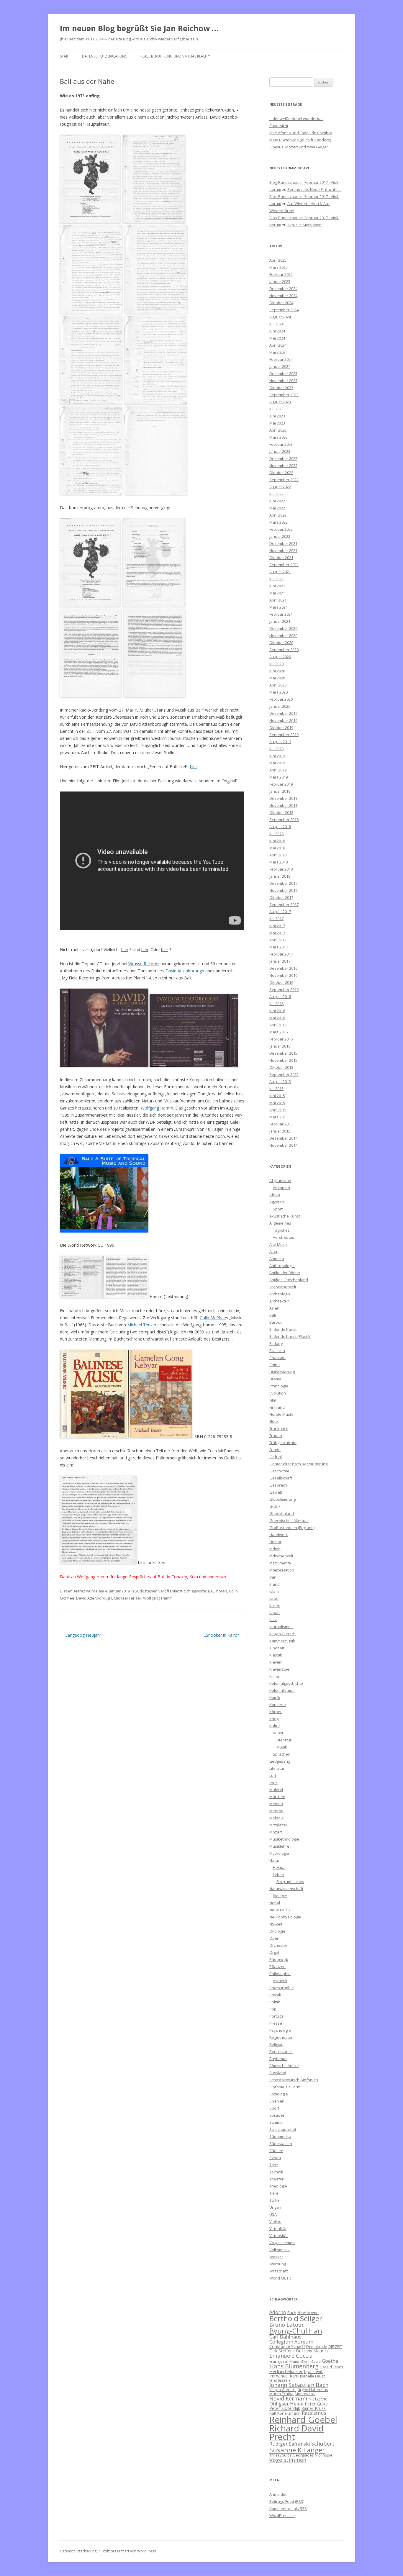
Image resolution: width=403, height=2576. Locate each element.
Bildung (276, 1343)
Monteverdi (305, 2394)
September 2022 (284, 480)
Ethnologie (279, 1386)
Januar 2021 (280, 621)
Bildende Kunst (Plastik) (290, 1336)
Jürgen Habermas (312, 2390)
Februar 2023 (281, 444)
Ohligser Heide (286, 2404)
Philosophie (280, 1974)
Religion (276, 2044)
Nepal (275, 1903)
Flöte (274, 1421)
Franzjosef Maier (285, 2361)
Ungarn (276, 2207)
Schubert (323, 2443)
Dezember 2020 (283, 628)
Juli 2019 (276, 749)
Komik (275, 1697)
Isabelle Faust (312, 2376)
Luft (273, 1775)
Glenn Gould (311, 2362)
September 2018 (284, 820)
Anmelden (279, 2494)
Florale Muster (282, 1414)
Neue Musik (280, 1910)
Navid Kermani (288, 2398)
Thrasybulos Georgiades (292, 2455)
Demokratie (317, 2346)
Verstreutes (284, 1237)
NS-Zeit (276, 1924)
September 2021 (284, 565)
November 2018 (283, 805)
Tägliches (281, 1230)
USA (273, 2214)
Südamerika (280, 2136)
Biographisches (290, 1882)
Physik (275, 1995)
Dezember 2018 (283, 798)
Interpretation (282, 1570)
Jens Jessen (280, 2380)
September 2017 (284, 904)
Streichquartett (283, 2129)
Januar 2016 (280, 1046)
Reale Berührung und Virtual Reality (175, 56)
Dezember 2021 (283, 543)
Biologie (280, 1896)
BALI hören (218, 1591)
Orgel (274, 1952)
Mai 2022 (277, 508)
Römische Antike (284, 2066)
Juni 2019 (277, 756)
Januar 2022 (280, 536)
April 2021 (278, 600)
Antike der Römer (285, 1273)
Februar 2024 (281, 359)
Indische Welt (281, 1556)
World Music (280, 2278)
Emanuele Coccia (291, 2355)
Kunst (278, 1733)
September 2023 (284, 395)
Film (273, 1400)
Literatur (284, 1740)
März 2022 (279, 522)
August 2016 (280, 997)
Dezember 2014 (283, 1138)
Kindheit (277, 1648)
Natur (274, 1860)
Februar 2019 (281, 784)
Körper (276, 1712)
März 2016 (279, 1032)
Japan (275, 1613)
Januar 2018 (280, 876)
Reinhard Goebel (303, 2420)
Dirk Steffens (282, 2351)
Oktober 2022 (281, 473)
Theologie (278, 2186)
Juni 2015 (277, 1096)
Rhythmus (278, 2059)
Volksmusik (280, 2250)
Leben (279, 1874)
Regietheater (281, 2037)
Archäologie (280, 1294)
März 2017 (279, 947)
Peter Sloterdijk (285, 2408)
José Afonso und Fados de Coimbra (301, 133)
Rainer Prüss (313, 2408)
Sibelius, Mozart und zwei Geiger (299, 147)
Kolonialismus (282, 1690)
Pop (273, 2009)
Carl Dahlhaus (285, 2337)
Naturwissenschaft (286, 1889)
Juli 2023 (276, 409)
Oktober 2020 (281, 643)
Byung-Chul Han (296, 2331)
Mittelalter (278, 1825)
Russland (278, 2073)
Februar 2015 (281, 1124)
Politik (275, 2002)
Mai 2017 (277, 933)
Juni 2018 (277, 841)
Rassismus (314, 2413)
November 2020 (283, 635)
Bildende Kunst (283, 1329)
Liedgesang (280, 1761)
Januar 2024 (280, 366)
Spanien (277, 2101)
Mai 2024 (277, 338)
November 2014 (283, 1145)
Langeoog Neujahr (81, 1635)
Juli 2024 (276, 324)
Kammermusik (282, 1641)
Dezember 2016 (283, 968)
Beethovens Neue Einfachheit (314, 189)
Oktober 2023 (281, 388)
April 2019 (278, 770)
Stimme (276, 2122)
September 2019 (284, 735)
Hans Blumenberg (294, 2366)
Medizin (276, 1811)
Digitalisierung (282, 1372)
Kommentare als (288, 2508)
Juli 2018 (276, 834)
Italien (275, 1605)
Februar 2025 (281, 274)
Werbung (278, 2264)
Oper (274, 1938)
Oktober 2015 (281, 1067)
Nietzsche (318, 2399)
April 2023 (278, 430)
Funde (275, 1450)
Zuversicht (279, 126)
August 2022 (280, 487)
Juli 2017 (276, 919)
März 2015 (279, 1117)
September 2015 (284, 1074)
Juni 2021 (277, 586)
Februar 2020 (281, 699)
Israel (274, 1598)
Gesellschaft (281, 1478)
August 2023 (280, 402)
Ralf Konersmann (285, 2413)
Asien (274, 1308)
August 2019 (280, 742)
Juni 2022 (277, 501)
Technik (276, 2172)
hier (194, 767)
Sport (278, 1209)
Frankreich (279, 1428)
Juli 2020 (276, 664)
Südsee (276, 2151)
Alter (273, 1251)
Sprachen (282, 1754)
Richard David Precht (296, 2432)
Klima (274, 1676)
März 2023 (279, 437)
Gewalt (276, 1492)
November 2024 (283, 296)
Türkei (275, 2200)
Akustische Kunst (285, 1216)
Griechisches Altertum (289, 1520)
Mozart (276, 1832)
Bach (292, 2313)
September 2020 (284, 650)
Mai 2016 (277, 1018)
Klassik (276, 1655)
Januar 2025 (280, 281)
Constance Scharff (287, 2346)
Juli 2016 (276, 1004)
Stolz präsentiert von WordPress (129, 2551)
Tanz (274, 2165)
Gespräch (278, 1485)
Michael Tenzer (142, 1325)
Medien (276, 1804)
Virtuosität (279, 2236)
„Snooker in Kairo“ (224, 1635)
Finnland (277, 1407)
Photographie (282, 1988)
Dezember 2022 (283, 458)
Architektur (279, 1301)
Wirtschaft (279, 2271)
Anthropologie (282, 1266)
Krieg (274, 1719)
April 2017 (278, 940)
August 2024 (280, 317)
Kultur (275, 1726)
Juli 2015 (276, 1089)
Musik (282, 1747)
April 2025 (278, 260)
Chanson (277, 1358)
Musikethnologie (284, 1839)
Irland (275, 1584)
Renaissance (281, 2051)
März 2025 (279, 267)
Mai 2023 (277, 423)
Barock (276, 1322)
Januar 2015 (280, 1131)
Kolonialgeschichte (286, 1683)
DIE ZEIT (335, 2346)
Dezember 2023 (283, 373)
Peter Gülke (316, 2404)
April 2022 (278, 515)
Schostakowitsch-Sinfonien (294, 2080)
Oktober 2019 (281, 727)
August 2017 (280, 912)
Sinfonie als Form (285, 2087)
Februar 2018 (281, 869)
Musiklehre (279, 1846)
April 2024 (278, 345)
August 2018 (280, 827)
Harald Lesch (331, 2367)
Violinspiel (324, 2455)
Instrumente (280, 1563)
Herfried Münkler (286, 2371)
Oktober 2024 (281, 303)
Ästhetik (280, 1981)
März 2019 (279, 777)
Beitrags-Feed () (287, 2501)
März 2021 (279, 607)
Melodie (277, 1818)
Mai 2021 (277, 593)
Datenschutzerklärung (105, 56)
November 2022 (283, 466)
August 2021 (280, 572)
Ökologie (277, 1931)
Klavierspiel (280, 1669)
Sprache (277, 2115)
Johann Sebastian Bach (299, 2385)
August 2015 (280, 1081)
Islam (274, 1591)
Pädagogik (279, 1959)
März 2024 (279, 352)
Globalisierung (282, 1499)
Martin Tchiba (281, 2394)
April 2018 (278, 855)
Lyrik (273, 1782)
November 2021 (283, 550)
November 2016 (283, 975)
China (275, 1365)
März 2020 (279, 692)
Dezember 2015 (283, 1053)
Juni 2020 (277, 671)
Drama (275, 1379)
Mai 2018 (277, 848)
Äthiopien (281, 1188)
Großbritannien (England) (292, 1528)
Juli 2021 (276, 579)
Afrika (275, 1195)
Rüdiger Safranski (290, 2444)
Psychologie (280, 2030)
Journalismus (281, 1627)
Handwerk (279, 1535)
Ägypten (277, 1202)
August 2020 (280, 657)
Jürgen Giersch (282, 1634)
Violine (275, 2221)
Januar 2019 (280, 791)
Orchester (278, 1945)
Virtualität (278, 2228)
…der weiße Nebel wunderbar (296, 119)
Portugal (277, 2016)
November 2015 (283, 1060)
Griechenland (282, 1513)
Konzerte (278, 1705)
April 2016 (278, 1025)
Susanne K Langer (297, 2450)
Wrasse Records (144, 964)
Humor (275, 1542)
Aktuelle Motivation (304, 225)
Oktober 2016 (281, 982)
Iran (273, 1577)
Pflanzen (277, 1967)
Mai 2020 (277, 678)
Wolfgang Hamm (157, 1108)
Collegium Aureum (291, 2342)
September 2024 (284, 310)
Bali (273, 1315)
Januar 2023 (280, 451)
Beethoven (308, 2312)
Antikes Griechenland (289, 1280)
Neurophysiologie (285, 1917)
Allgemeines (280, 1223)
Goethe (330, 2361)
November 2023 (283, 381)
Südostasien (146, 1591)
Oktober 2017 (281, 897)
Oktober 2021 (281, 558)
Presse (276, 2023)
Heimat (279, 1867)
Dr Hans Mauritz (312, 2351)
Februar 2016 (281, 1039)
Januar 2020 (280, 706)
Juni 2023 (277, 416)
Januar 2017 (280, 961)
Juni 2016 (277, 1011)
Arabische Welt (283, 1287)
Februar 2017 (281, 954)
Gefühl (276, 1457)
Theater (276, 2179)
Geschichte (279, 1471)
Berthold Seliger (296, 2318)
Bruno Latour (287, 2325)
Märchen (277, 1797)
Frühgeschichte (283, 1443)
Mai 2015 (277, 1103)
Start (65, 56)
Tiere (274, 2193)
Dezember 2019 (283, 713)
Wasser (276, 2257)
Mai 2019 (277, 763)
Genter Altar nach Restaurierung (298, 1464)
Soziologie (279, 2094)
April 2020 (278, 685)
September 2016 (284, 989)
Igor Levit (313, 2371)
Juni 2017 (277, 926)
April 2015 (278, 1110)
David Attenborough (185, 971)
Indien (275, 1549)
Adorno (278, 2312)
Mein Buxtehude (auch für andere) (300, 140)
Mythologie (279, 1853)
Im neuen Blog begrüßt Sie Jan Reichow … (139, 28)
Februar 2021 (281, 614)
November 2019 (283, 720)
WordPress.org (283, 2516)
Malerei (276, 1790)
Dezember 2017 (283, 883)
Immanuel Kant (284, 2376)
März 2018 (279, 862)
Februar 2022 (281, 529)
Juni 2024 (277, 331)
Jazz (273, 1620)
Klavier (276, 1662)
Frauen (276, 1436)
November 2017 (283, 890)
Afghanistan (280, 1181)
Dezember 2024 (283, 289)
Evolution (278, 1393)
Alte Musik (279, 1244)
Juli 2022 (276, 494)
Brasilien (277, 1351)
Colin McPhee (213, 1318)
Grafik (275, 1506)
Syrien (275, 2158)
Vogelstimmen (282, 2243)
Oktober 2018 (281, 812)
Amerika (277, 1258)
